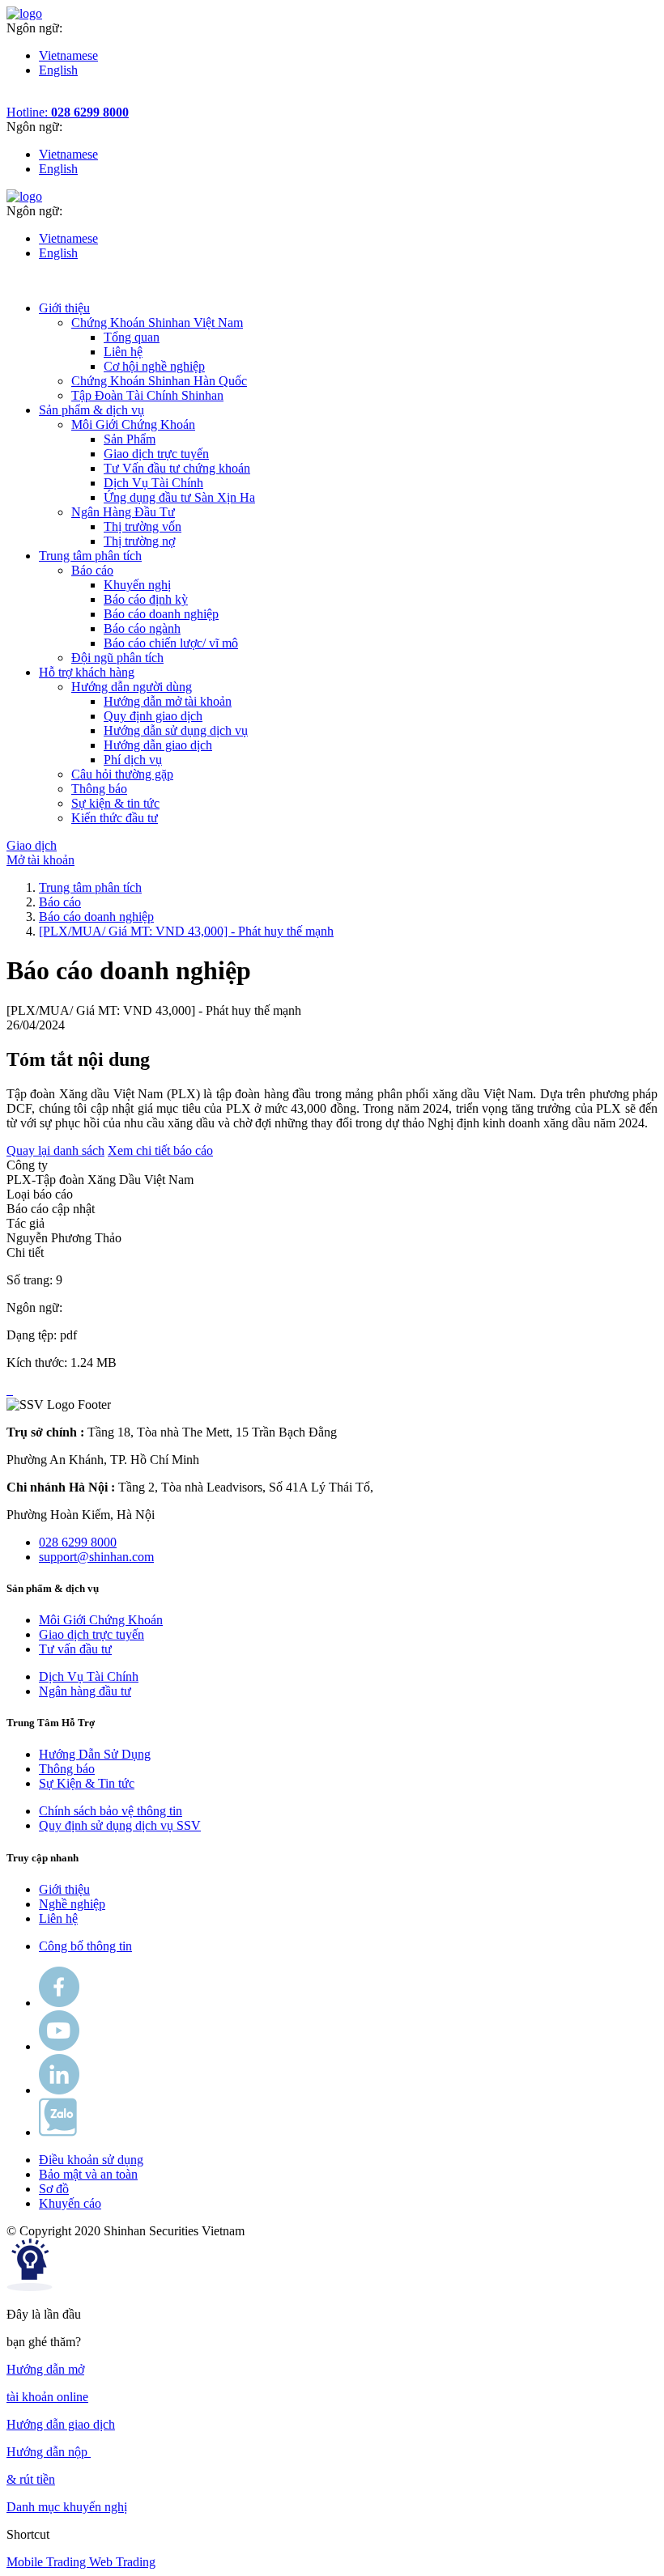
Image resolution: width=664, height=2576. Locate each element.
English (58, 70)
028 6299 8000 (78, 1542)
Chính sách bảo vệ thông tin (111, 1811)
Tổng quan (132, 337)
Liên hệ (123, 352)
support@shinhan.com (96, 1557)
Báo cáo (60, 902)
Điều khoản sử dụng (91, 2160)
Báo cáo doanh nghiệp (161, 614)
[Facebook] (59, 2003)
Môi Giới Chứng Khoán (101, 1620)
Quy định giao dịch (153, 716)
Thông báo (67, 1769)
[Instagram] (59, 2090)
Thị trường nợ (139, 541)
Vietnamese (68, 55)
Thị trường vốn (143, 526)
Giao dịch (32, 845)
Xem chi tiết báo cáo (160, 1150)
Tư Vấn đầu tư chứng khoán (177, 468)
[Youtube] (59, 2046)
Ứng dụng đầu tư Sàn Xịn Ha (179, 497)
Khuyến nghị (137, 585)
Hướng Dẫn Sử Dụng (95, 1754)
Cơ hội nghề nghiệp (154, 366)
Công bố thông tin (85, 1946)
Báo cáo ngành (142, 628)
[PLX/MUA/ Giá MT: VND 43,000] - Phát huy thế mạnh (186, 931)
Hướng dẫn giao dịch (158, 745)
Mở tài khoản (40, 860)
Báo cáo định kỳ (146, 599)
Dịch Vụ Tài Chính (153, 483)
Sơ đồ (54, 2189)
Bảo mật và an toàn (88, 2174)
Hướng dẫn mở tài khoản (168, 701)
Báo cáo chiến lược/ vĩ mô (171, 643)
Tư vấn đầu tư (75, 1649)
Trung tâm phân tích (90, 887)
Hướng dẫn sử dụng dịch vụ (176, 730)
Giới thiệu (64, 1889)
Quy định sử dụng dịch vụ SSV (120, 1825)
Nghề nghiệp (72, 1904)
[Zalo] (58, 2132)
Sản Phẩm (130, 439)
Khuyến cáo (70, 2203)
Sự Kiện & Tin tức (87, 1783)
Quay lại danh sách (55, 1150)
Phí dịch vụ (133, 760)
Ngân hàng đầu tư (85, 1691)
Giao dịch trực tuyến (156, 454)
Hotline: (68, 112)
